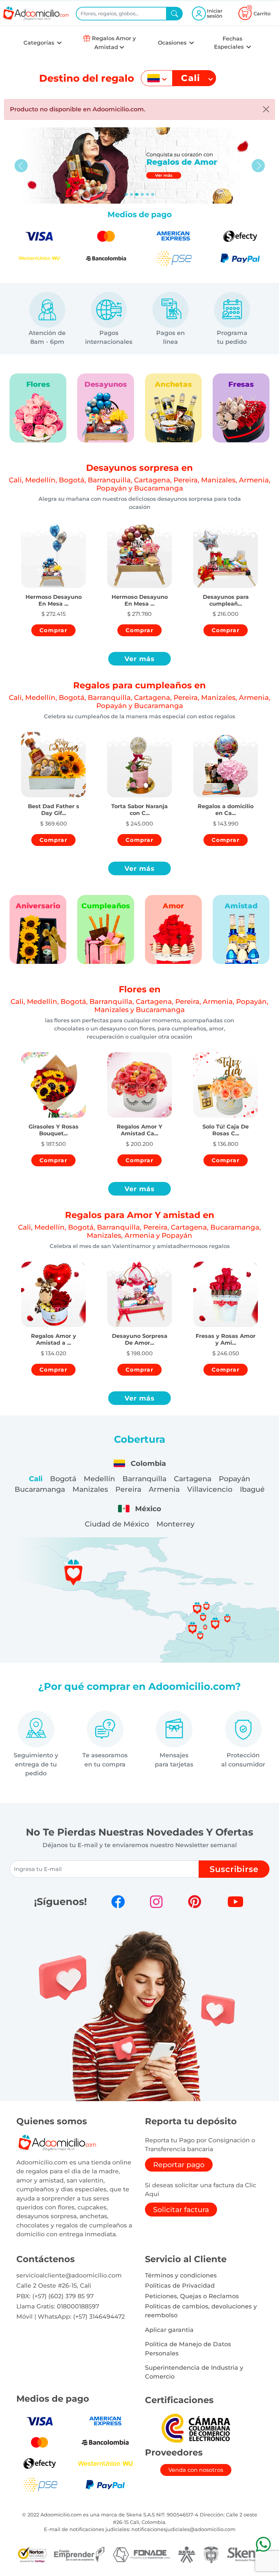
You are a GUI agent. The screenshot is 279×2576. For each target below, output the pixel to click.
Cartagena (193, 1479)
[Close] (266, 109)
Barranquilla (144, 1479)
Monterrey (176, 1524)
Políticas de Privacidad (180, 2285)
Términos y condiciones (181, 2275)
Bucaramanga (40, 1489)
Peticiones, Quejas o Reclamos (192, 2296)
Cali (36, 1479)
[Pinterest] (195, 1902)
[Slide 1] (132, 194)
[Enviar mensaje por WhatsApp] (263, 2544)
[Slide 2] (137, 194)
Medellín (99, 1479)
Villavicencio (210, 1489)
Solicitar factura (181, 2210)
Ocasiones (173, 43)
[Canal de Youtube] (235, 1902)
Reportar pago (179, 2165)
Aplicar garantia (169, 2330)
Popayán (234, 1479)
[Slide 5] (153, 194)
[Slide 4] (148, 194)
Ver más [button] (140, 659)
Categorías (39, 43)
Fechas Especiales (229, 43)
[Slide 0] (126, 194)
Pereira (128, 1489)
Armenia (164, 1489)
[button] (53, 594)
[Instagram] (156, 1902)
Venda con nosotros (196, 2470)
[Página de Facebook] (118, 1902)
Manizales (90, 1489)
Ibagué (252, 1489)
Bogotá (63, 1479)
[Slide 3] (142, 194)
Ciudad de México (117, 1524)
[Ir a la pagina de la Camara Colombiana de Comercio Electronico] (196, 2428)
